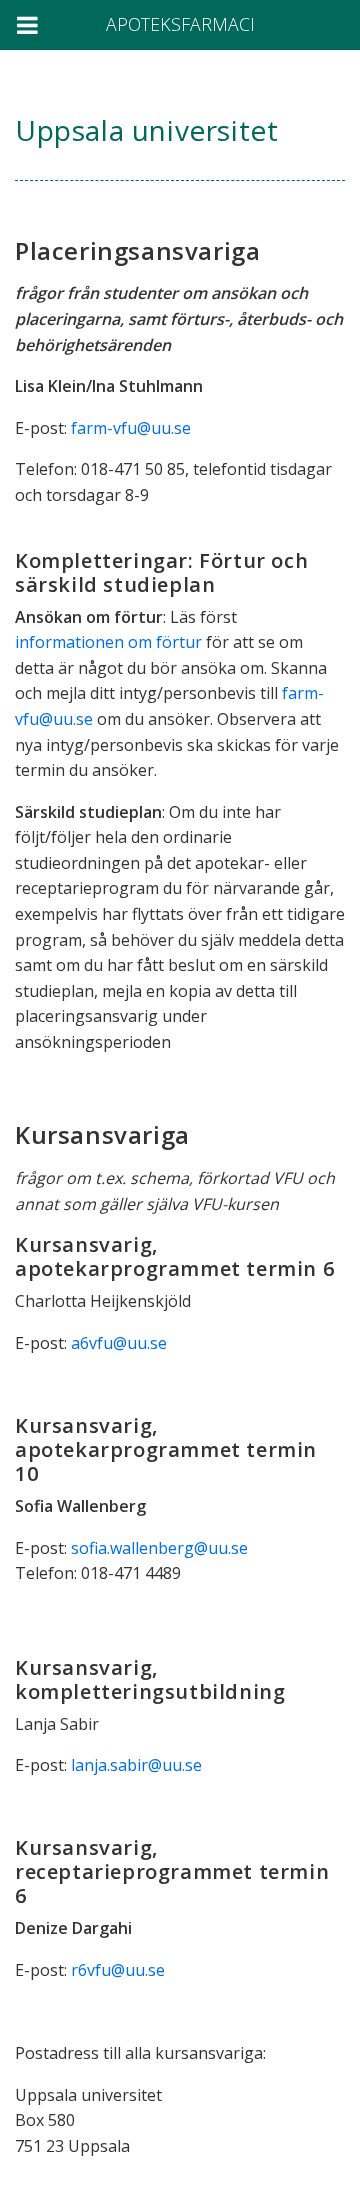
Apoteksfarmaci (180, 24)
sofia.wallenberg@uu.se (159, 1548)
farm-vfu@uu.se (131, 428)
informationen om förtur (108, 642)
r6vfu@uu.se (118, 1970)
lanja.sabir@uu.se (136, 1765)
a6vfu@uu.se (119, 1343)
